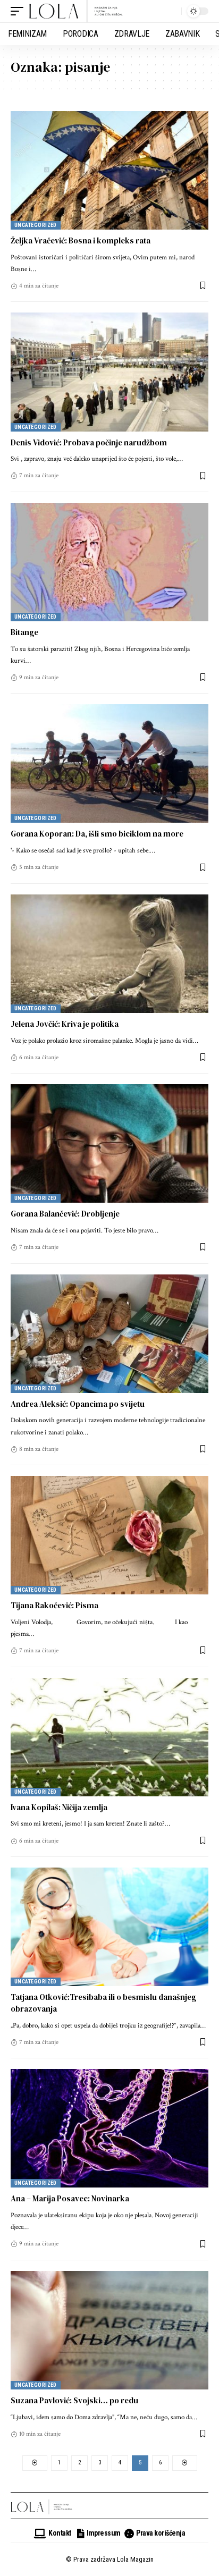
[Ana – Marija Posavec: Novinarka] (109, 2128)
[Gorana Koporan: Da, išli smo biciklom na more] (109, 763)
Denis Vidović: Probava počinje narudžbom (89, 442)
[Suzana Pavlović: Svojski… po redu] (109, 2330)
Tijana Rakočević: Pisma (54, 1605)
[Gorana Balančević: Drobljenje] (109, 1143)
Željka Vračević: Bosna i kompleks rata (81, 240)
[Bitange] (109, 562)
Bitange (24, 632)
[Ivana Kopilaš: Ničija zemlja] (109, 1737)
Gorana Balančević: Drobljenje (65, 1214)
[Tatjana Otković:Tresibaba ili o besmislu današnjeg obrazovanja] (109, 1927)
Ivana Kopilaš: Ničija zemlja (59, 1807)
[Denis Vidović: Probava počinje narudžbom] (109, 372)
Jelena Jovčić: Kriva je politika (65, 1024)
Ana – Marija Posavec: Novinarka (70, 2198)
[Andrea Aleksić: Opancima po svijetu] (109, 1334)
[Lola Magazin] (76, 11)
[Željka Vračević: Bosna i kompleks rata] (109, 170)
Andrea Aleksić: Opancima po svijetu (78, 1404)
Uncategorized (36, 225)
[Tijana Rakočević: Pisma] (109, 1535)
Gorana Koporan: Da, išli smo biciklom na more (97, 834)
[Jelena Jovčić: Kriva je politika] (109, 954)
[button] (20, 11)
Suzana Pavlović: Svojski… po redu (74, 2400)
